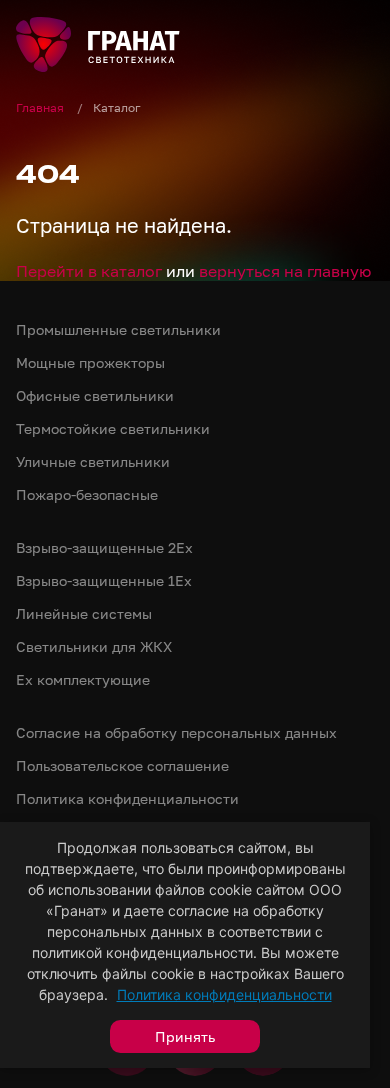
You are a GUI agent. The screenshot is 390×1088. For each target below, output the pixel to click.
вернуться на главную (285, 271)
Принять (185, 1036)
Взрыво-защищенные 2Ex (104, 547)
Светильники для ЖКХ (94, 646)
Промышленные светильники (118, 329)
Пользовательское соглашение (122, 765)
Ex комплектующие (83, 679)
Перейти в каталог (89, 271)
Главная (41, 107)
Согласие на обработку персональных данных (176, 732)
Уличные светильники (93, 461)
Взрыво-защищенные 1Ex (104, 580)
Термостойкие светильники (113, 428)
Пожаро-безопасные (87, 494)
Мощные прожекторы (90, 362)
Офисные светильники (95, 395)
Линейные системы (84, 613)
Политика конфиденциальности (224, 994)
